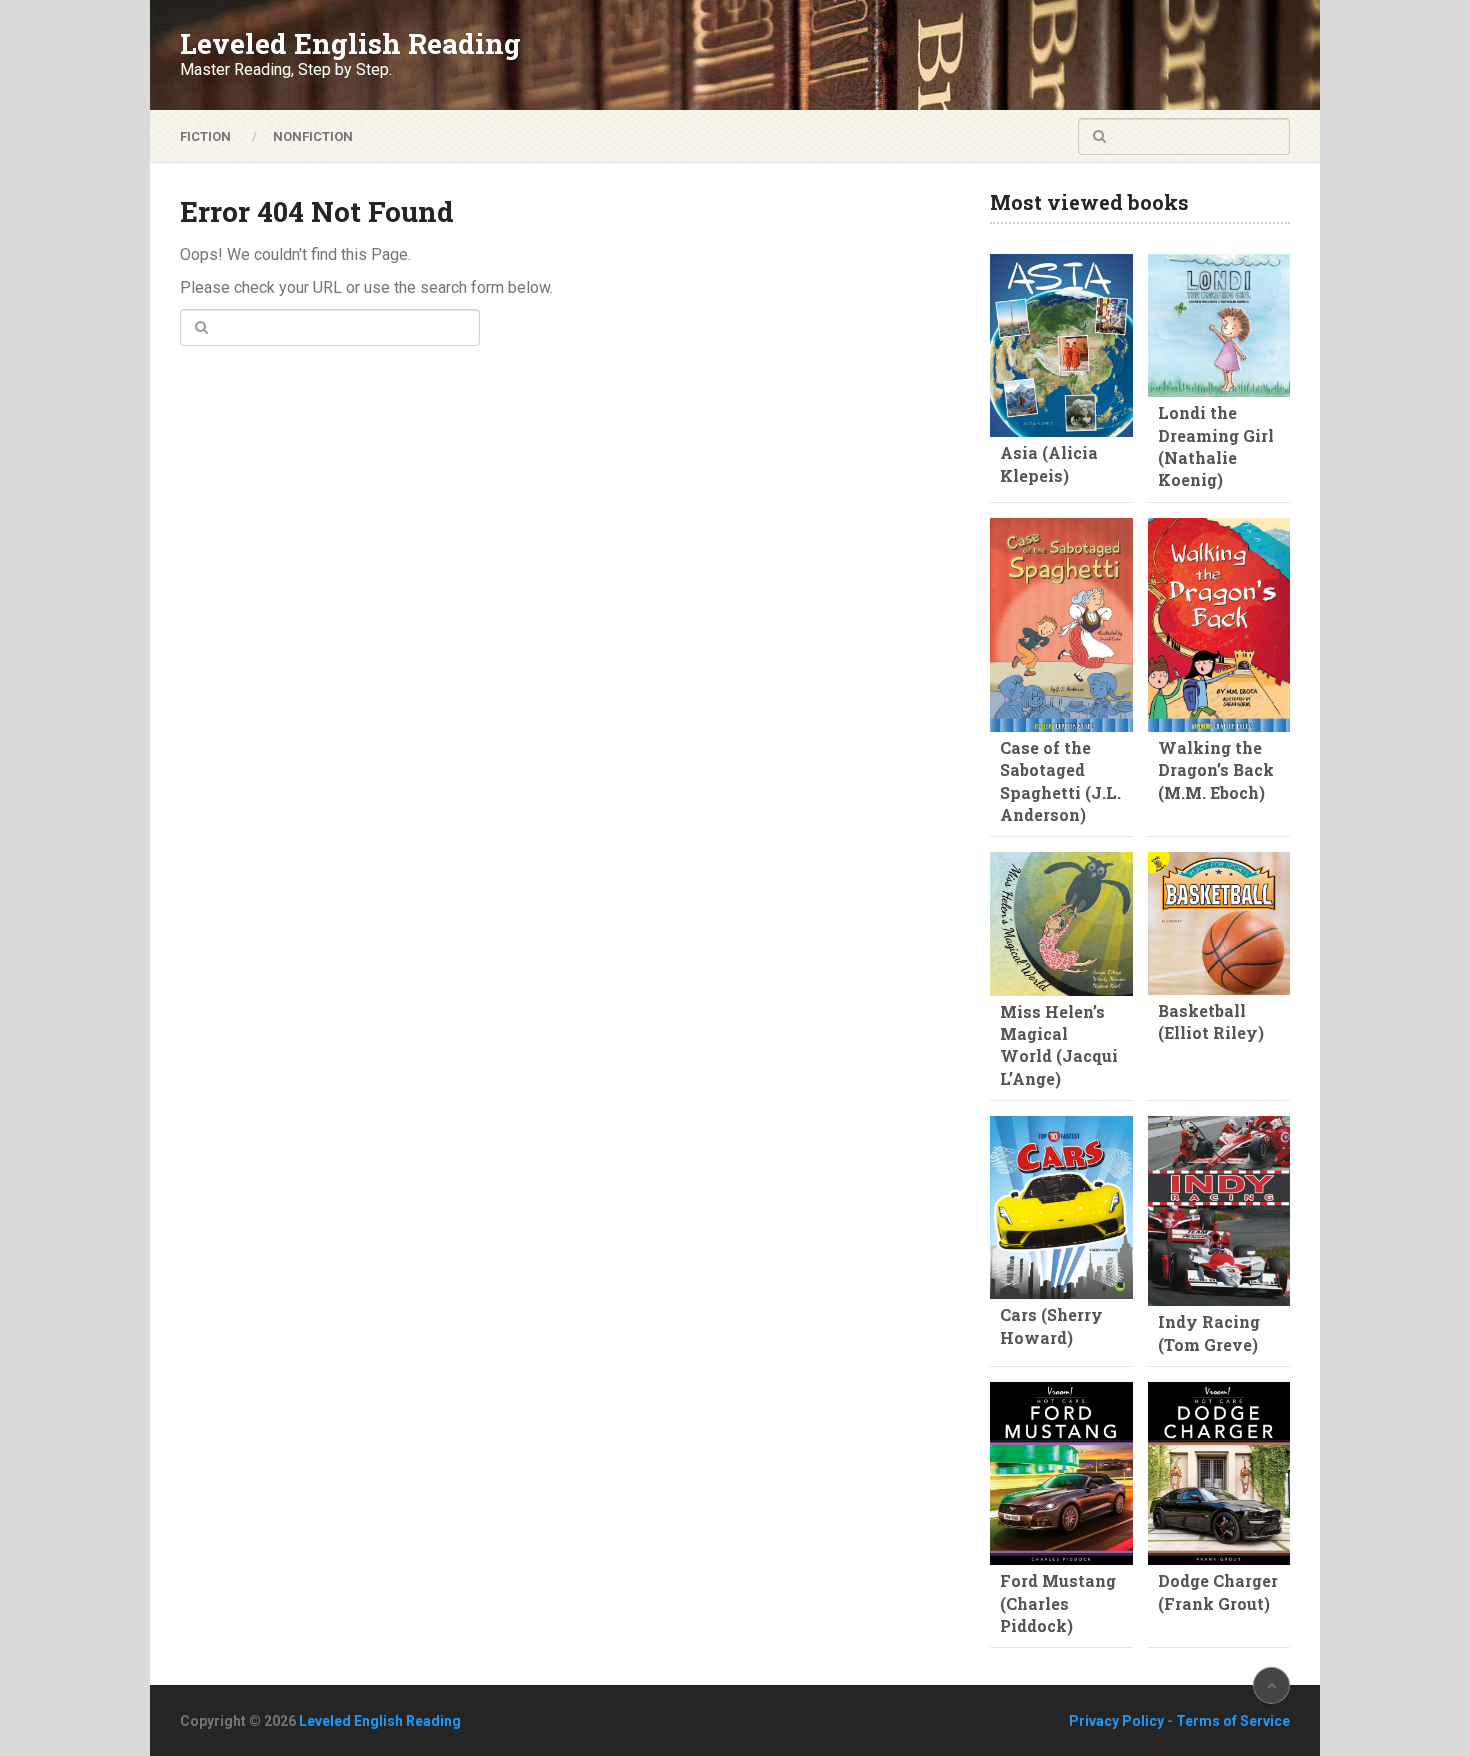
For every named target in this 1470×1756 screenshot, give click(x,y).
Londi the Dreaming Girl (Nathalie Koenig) (1216, 446)
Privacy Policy (1116, 1721)
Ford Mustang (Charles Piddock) (1058, 1603)
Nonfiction (313, 136)
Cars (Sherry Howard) (1051, 1325)
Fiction (205, 136)
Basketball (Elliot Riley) (1211, 1021)
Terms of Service (1233, 1721)
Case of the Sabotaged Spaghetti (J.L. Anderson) (1060, 781)
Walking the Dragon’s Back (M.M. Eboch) (1216, 770)
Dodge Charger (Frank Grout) (1218, 1591)
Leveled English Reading (350, 44)
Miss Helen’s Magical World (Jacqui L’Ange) (1059, 1045)
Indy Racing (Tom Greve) (1209, 1332)
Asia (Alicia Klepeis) (1049, 463)
